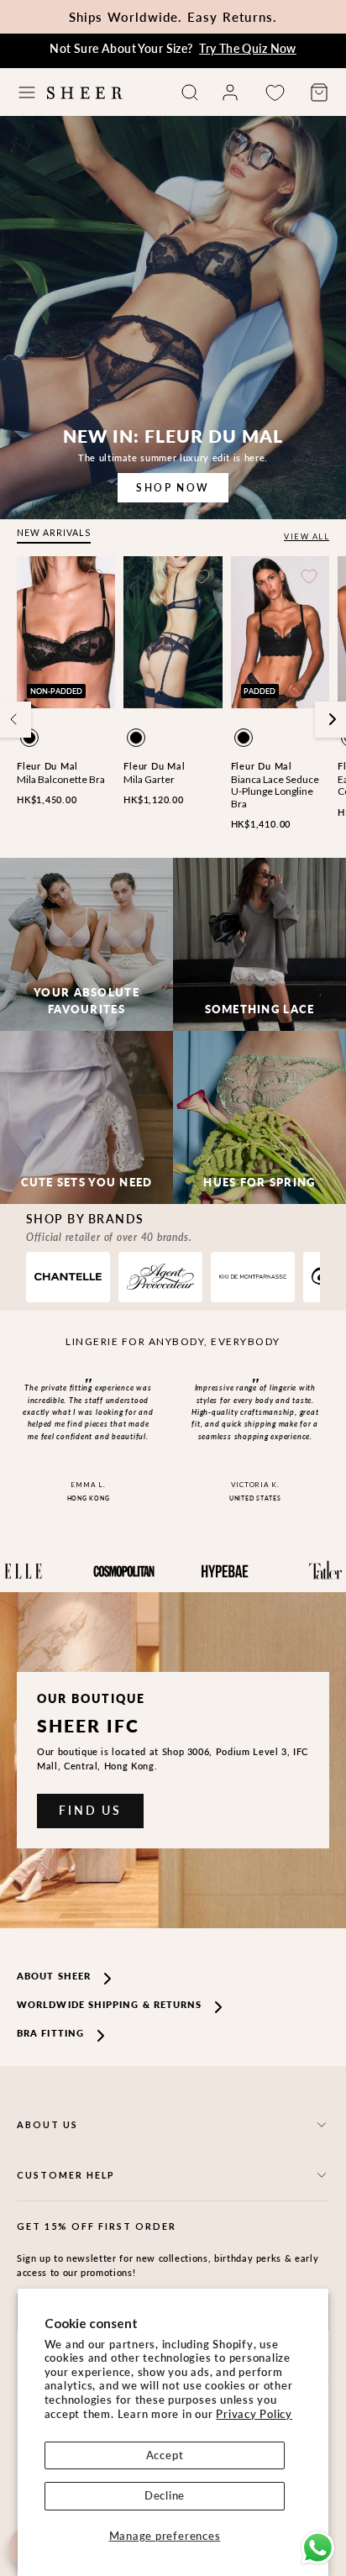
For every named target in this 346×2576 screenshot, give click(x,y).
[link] (230, 92)
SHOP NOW (173, 488)
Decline (165, 2495)
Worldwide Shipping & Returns (109, 2004)
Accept (165, 2455)
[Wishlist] (275, 93)
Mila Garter (149, 779)
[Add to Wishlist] (95, 576)
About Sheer (54, 1976)
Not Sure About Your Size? (173, 48)
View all (307, 536)
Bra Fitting (50, 2033)
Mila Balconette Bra (61, 779)
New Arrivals (54, 533)
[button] (27, 92)
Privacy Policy (254, 2414)
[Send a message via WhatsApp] (318, 2548)
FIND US (90, 1810)
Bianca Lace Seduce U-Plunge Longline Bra (275, 791)
